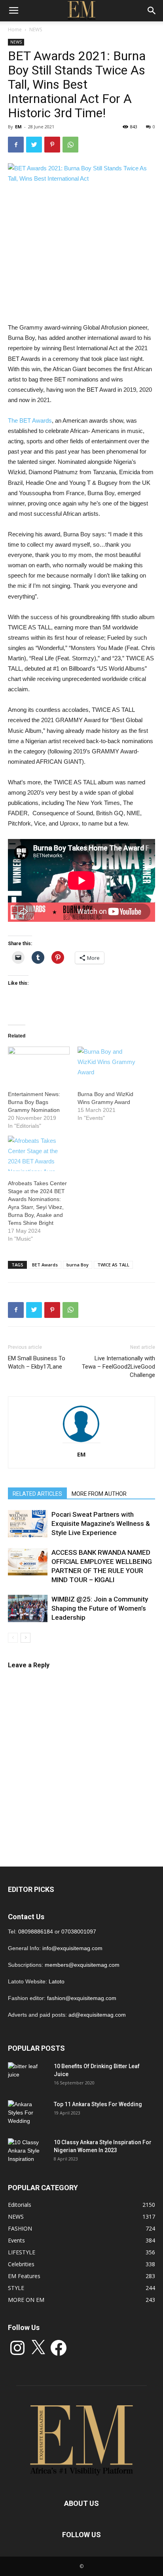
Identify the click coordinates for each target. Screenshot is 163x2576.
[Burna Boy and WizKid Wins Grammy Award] (108, 1064)
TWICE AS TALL (113, 1265)
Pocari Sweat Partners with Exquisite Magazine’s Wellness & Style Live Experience (101, 1523)
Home (15, 30)
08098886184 (36, 1932)
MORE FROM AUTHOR (99, 1494)
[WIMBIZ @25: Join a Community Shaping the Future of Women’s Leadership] (28, 1608)
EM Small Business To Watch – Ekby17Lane (37, 1362)
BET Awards (45, 1265)
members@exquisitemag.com (82, 1965)
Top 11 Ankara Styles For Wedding (98, 2104)
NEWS (36, 30)
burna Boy (78, 1265)
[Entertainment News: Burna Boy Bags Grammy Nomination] (39, 1064)
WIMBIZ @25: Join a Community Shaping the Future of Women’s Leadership (100, 1608)
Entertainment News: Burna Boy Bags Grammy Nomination (34, 1102)
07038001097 (79, 1932)
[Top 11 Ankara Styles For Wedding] (28, 2114)
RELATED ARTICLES (37, 1494)
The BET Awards (30, 420)
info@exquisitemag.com (72, 1948)
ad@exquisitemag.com (97, 2015)
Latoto (57, 1981)
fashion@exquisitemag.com (82, 1998)
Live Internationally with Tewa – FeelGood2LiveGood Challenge (118, 1367)
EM (18, 127)
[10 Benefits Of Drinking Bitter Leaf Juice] (28, 2076)
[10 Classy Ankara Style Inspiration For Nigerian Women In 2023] (28, 2152)
